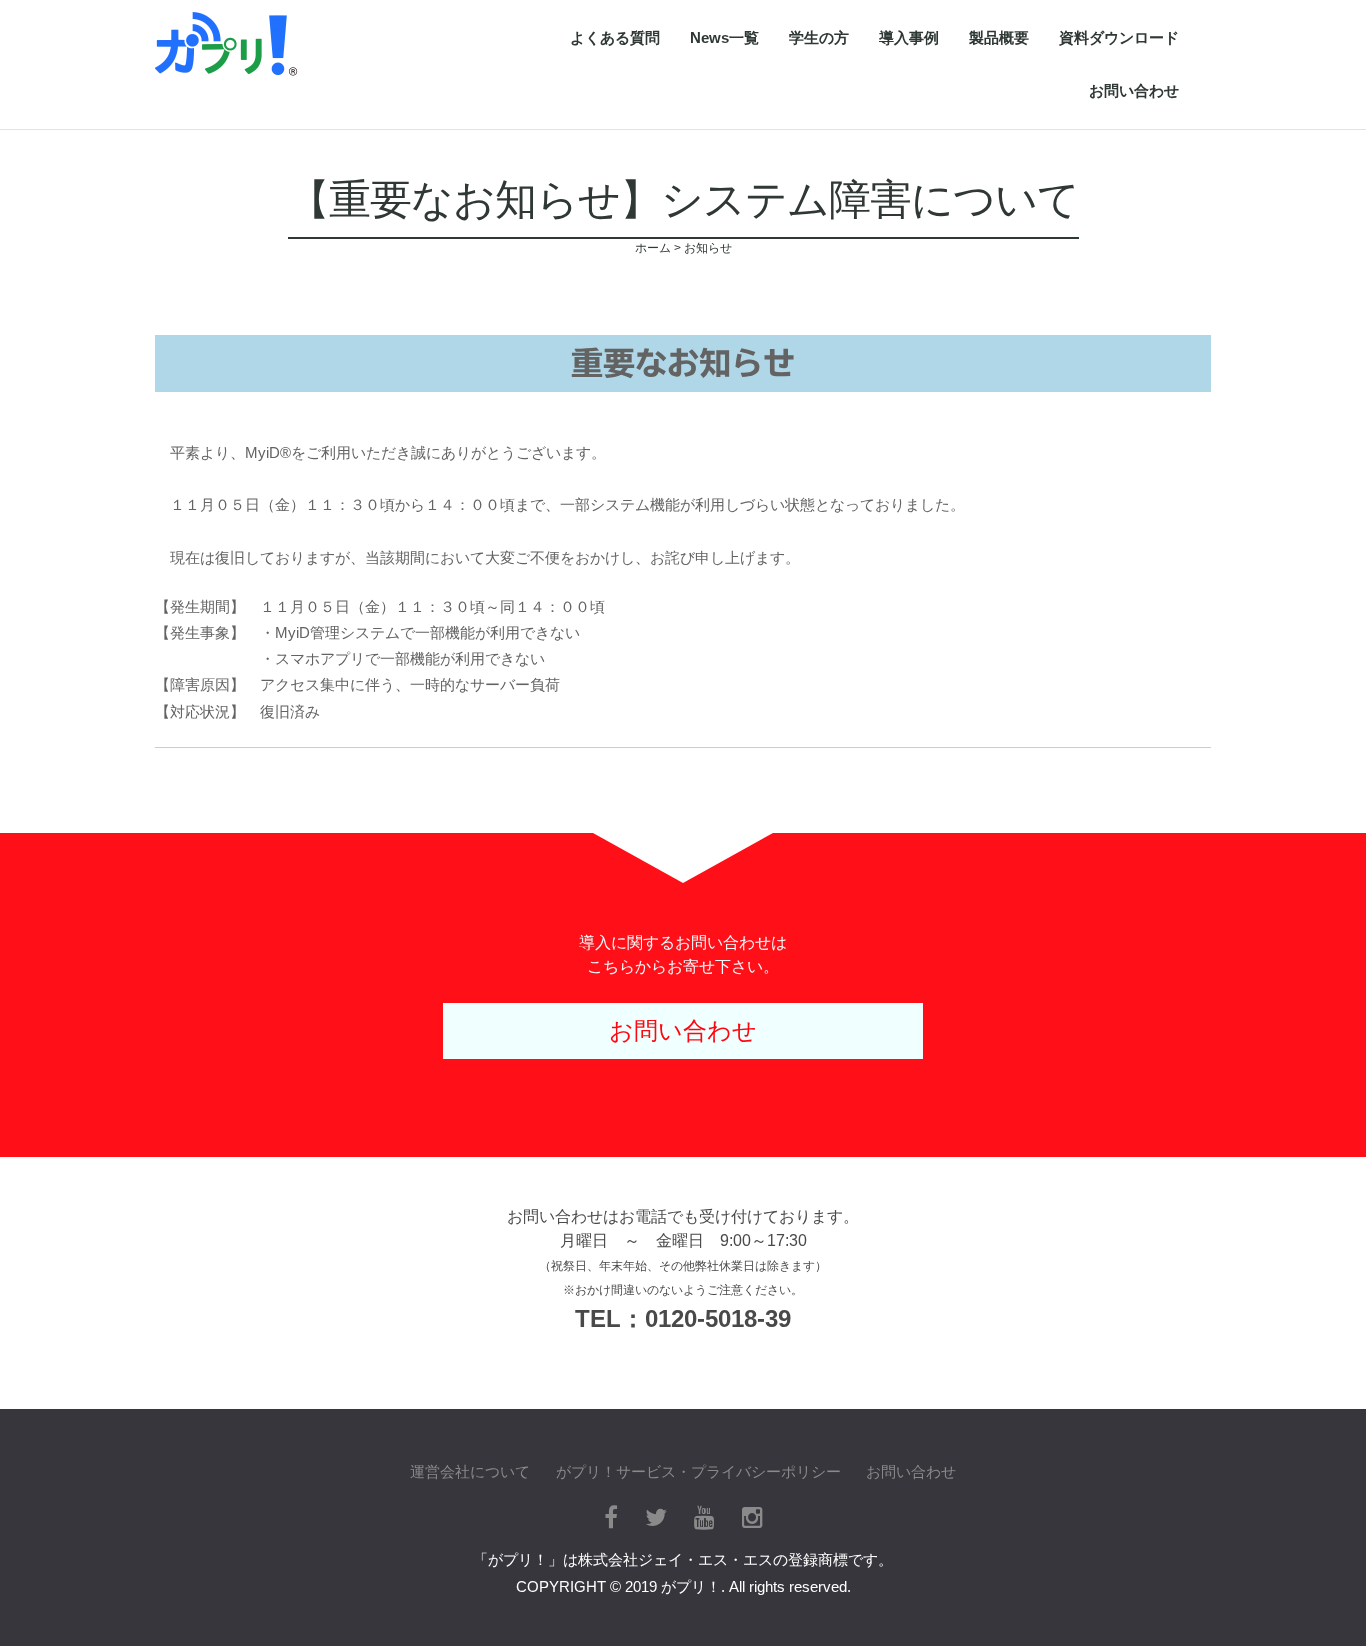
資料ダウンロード (1119, 37)
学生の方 (819, 37)
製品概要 (999, 37)
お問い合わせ (1134, 90)
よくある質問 (615, 37)
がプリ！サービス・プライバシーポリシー (698, 1471)
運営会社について (470, 1471)
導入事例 (909, 37)
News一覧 (724, 37)
